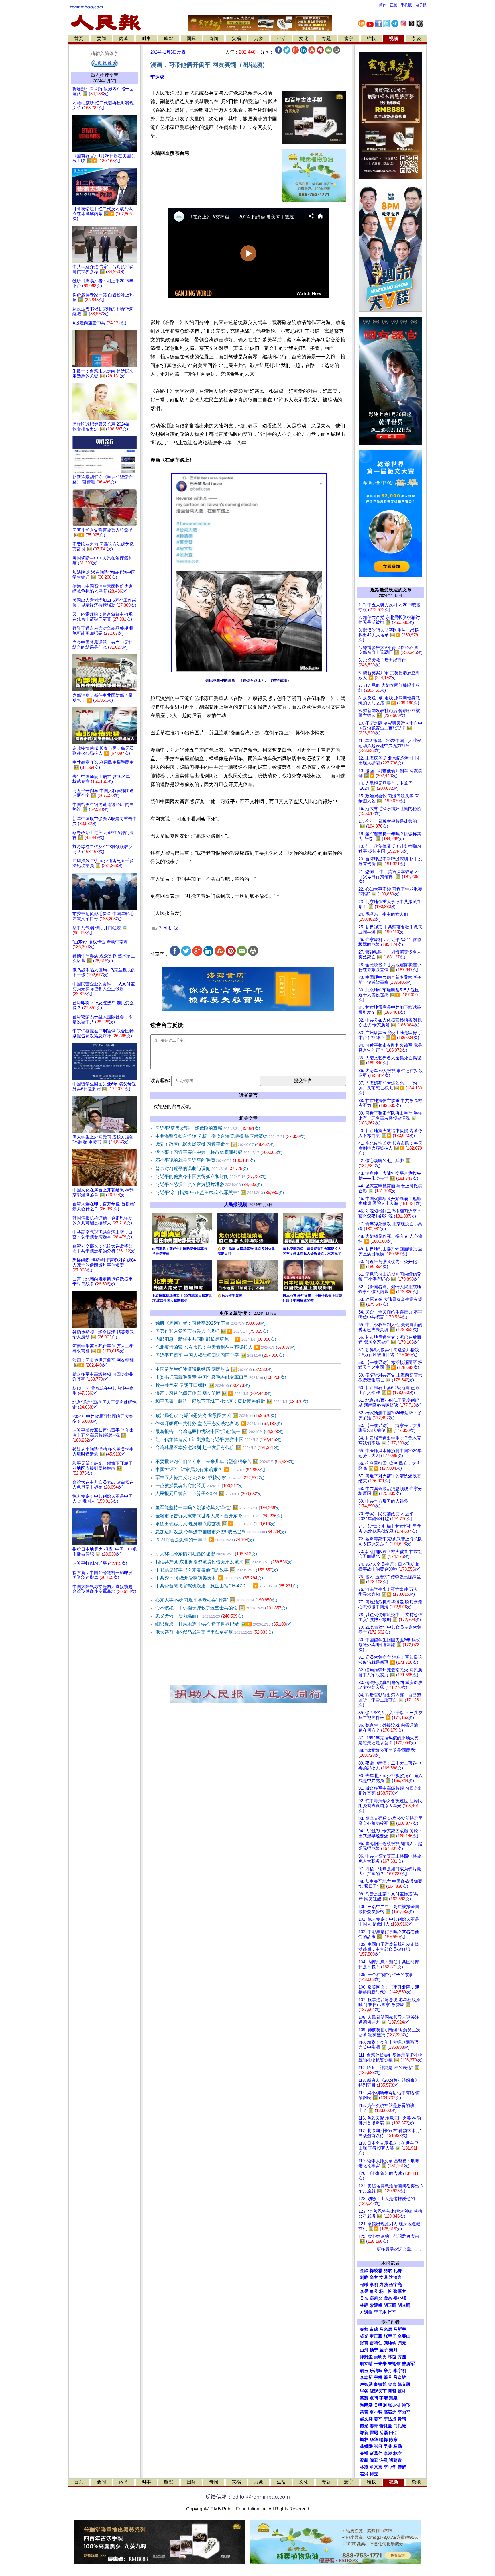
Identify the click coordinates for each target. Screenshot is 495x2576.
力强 (384, 2285)
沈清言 (395, 2277)
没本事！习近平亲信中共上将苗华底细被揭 (219, 1152)
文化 (304, 39)
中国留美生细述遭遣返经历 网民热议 (214, 1369)
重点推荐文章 (105, 75)
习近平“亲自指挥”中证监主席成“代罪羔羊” (220, 1192)
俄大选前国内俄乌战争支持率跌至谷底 (214, 1632)
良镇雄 (380, 2384)
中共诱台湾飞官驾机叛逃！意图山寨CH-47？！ (227, 1586)
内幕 (124, 39)
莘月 (388, 2377)
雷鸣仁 (376, 2343)
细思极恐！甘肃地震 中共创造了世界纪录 (223, 1624)
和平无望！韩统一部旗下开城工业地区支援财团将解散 (232, 1401)
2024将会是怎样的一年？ (205, 1540)
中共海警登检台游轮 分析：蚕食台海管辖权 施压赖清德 (230, 1136)
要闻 (101, 39)
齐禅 (364, 2453)
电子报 (421, 5)
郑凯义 (376, 2298)
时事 (146, 39)
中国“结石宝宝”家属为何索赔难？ (210, 1470)
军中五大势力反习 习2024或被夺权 (210, 1478)
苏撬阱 (366, 2446)
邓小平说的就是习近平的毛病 (205, 1160)
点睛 (374, 2398)
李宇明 (400, 2371)
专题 (326, 39)
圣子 (384, 2350)
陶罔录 (366, 2405)
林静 (364, 2305)
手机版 (406, 5)
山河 (364, 2350)
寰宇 (349, 39)
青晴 (402, 2419)
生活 (281, 39)
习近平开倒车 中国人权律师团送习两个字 (220, 1355)
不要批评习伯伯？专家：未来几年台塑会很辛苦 (225, 1462)
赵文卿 (366, 2419)
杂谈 (416, 39)
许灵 (384, 2460)
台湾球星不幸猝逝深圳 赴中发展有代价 (217, 1447)
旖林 (364, 2440)
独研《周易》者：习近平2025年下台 (210, 1323)
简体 (383, 5)
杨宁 (374, 2350)
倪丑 (374, 2460)
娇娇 (402, 2467)
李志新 (366, 2377)
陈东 (393, 2440)
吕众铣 (400, 2377)
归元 (402, 2343)
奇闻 (214, 39)
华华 (374, 2440)
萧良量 (386, 2426)
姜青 (374, 2426)
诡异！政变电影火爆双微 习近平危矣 (215, 1144)
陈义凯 (404, 2384)
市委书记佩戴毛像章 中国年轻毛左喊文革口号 (221, 1377)
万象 (259, 39)
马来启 (386, 2329)
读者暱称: (160, 1080)
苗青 (364, 2412)
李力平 (404, 2412)
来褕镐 (394, 2364)
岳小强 (400, 2298)
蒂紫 (392, 2391)
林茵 (392, 2357)
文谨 (384, 2277)
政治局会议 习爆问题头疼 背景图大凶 (216, 1415)
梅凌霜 (376, 2271)
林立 (398, 2453)
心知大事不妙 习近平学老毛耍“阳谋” (216, 1600)
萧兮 (374, 2291)
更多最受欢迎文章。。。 (400, 2249)
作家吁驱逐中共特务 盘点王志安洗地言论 (219, 1423)
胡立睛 (366, 2364)
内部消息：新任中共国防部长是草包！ (216, 1339)
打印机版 (168, 928)
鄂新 (364, 2433)
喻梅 (384, 2440)
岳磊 (384, 2433)
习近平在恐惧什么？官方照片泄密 (209, 1184)
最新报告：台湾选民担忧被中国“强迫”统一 (219, 1431)
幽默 (169, 39)
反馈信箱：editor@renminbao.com (247, 2497)
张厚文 (400, 2291)
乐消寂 (376, 2371)
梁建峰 (376, 2305)
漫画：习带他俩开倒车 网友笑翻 (213, 1393)
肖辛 (392, 2312)
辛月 (388, 2371)
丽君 (388, 2271)
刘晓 (364, 2277)
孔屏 (398, 2271)
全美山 (404, 2336)
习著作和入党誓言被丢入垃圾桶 (212, 1331)
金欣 (364, 2271)
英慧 (364, 2398)
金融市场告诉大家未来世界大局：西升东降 (219, 1516)
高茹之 (390, 2412)
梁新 (364, 2460)
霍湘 (364, 2474)
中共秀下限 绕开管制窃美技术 (209, 1578)
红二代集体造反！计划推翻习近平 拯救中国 (218, 1439)
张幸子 (390, 2336)
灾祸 (236, 39)
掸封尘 (366, 2357)
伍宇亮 (395, 2285)
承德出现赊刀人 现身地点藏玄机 (215, 1524)
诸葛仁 (376, 2453)
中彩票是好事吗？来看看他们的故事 (217, 1570)
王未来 (380, 2364)
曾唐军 (408, 2364)
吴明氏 (380, 2357)
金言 (392, 2384)
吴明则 (380, 2405)
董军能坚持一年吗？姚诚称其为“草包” (218, 1508)
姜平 (378, 2419)
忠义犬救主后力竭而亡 (199, 1616)
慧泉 (393, 2398)
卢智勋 (366, 2384)
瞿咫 (374, 2433)
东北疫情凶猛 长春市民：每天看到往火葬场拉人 (225, 1347)
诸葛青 (395, 2460)
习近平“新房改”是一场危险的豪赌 (208, 1128)
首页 (79, 39)
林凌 (364, 2467)
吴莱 (388, 2446)
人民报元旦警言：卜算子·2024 (209, 1494)
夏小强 (376, 2412)
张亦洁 (394, 2405)
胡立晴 (404, 2305)
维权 (371, 39)
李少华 (390, 2467)
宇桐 (378, 2377)
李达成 (157, 77)
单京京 (376, 2467)
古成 (374, 2329)
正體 (394, 5)
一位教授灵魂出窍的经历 (200, 1486)
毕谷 (364, 2391)
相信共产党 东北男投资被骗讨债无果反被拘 (224, 1562)
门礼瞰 (400, 2426)
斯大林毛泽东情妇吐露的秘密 (206, 1554)
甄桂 (402, 2391)
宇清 (384, 2398)
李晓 (388, 2453)
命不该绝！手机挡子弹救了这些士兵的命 (221, 1608)
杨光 (364, 2336)
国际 (191, 39)
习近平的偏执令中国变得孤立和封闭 (211, 1176)
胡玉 (364, 2371)
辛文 (374, 2277)
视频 (394, 39)
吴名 (364, 2298)
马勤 (398, 2446)
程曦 (364, 2285)
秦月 (393, 2350)
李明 (374, 2285)
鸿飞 (406, 2405)
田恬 (393, 2433)
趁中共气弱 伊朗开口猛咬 (203, 1385)
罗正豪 (376, 2336)
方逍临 (366, 2312)
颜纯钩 (390, 2343)
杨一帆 (386, 2291)
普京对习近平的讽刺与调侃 (202, 1168)
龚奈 (388, 2298)
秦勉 (364, 2329)
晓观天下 (378, 2391)
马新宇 (400, 2329)
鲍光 (364, 2426)
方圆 (402, 2357)
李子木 (380, 2312)
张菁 (364, 2343)
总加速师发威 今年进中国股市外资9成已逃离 (221, 1532)
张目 (378, 2446)
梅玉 (374, 2474)
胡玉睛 (390, 2305)
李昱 (364, 2291)
